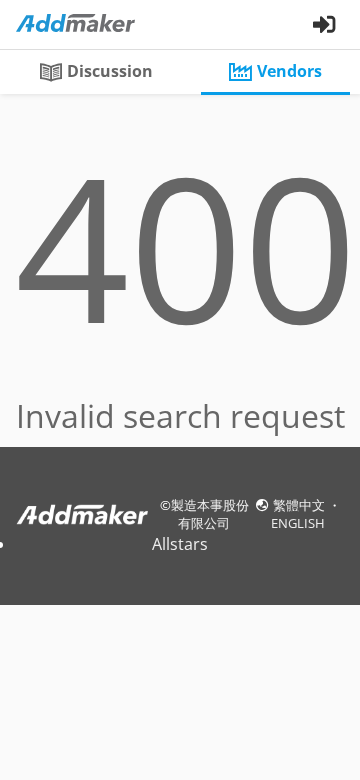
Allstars (180, 544)
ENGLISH (298, 523)
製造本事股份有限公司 (210, 514)
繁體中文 (300, 505)
